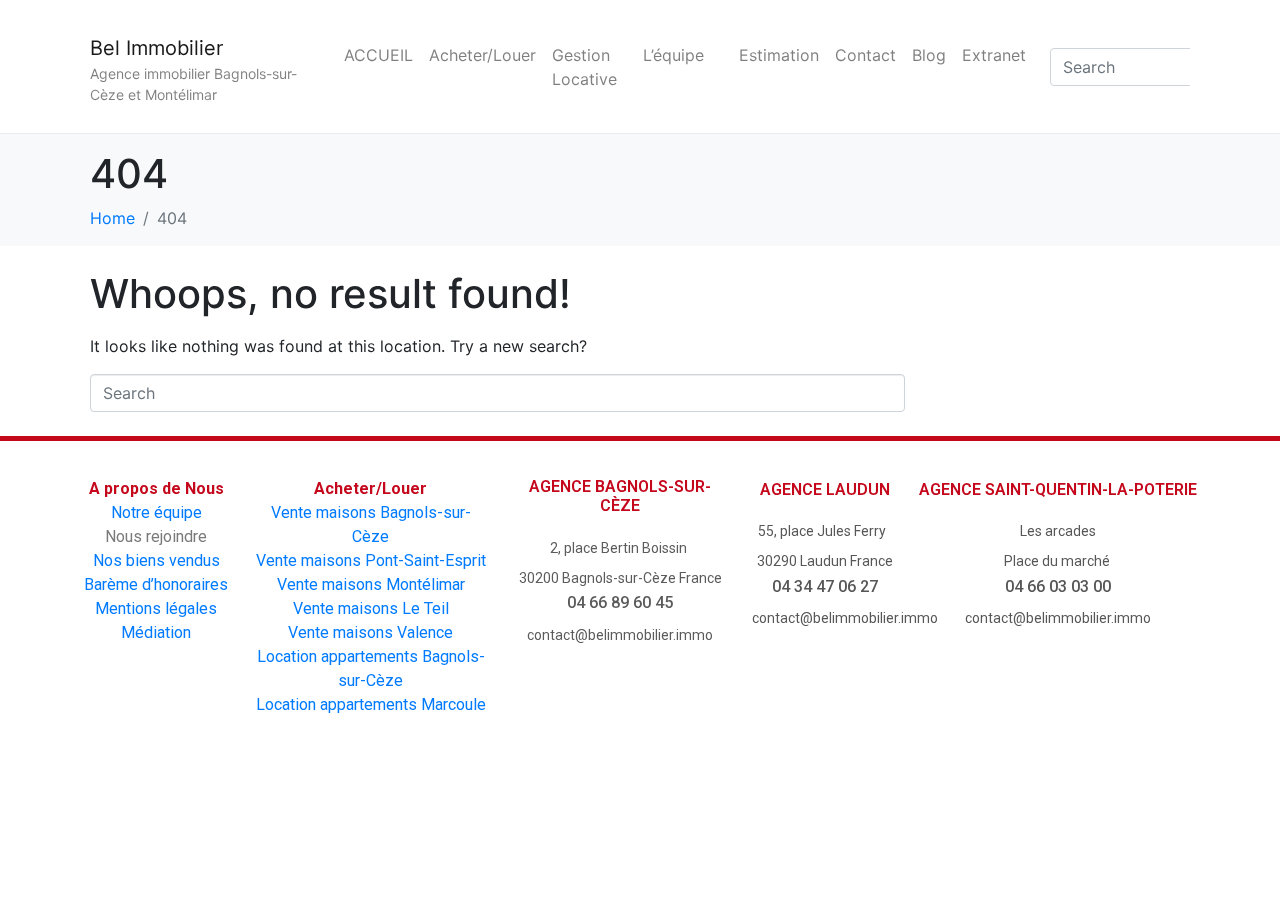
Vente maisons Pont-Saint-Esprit (371, 560)
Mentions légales (156, 608)
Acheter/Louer (482, 55)
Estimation (779, 55)
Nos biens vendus (156, 560)
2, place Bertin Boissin (620, 548)
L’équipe (673, 55)
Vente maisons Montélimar (371, 584)
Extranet (994, 55)
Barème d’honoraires (156, 584)
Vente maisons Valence (370, 632)
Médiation (156, 632)
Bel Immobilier (156, 48)
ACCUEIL (378, 55)
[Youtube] (583, 834)
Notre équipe (156, 512)
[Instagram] (697, 834)
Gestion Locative (584, 67)
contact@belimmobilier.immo (620, 635)
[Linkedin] (811, 834)
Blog (929, 55)
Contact (865, 55)
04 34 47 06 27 (825, 586)
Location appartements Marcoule (371, 704)
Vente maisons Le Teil (371, 608)
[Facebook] (470, 834)
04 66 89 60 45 (620, 602)
